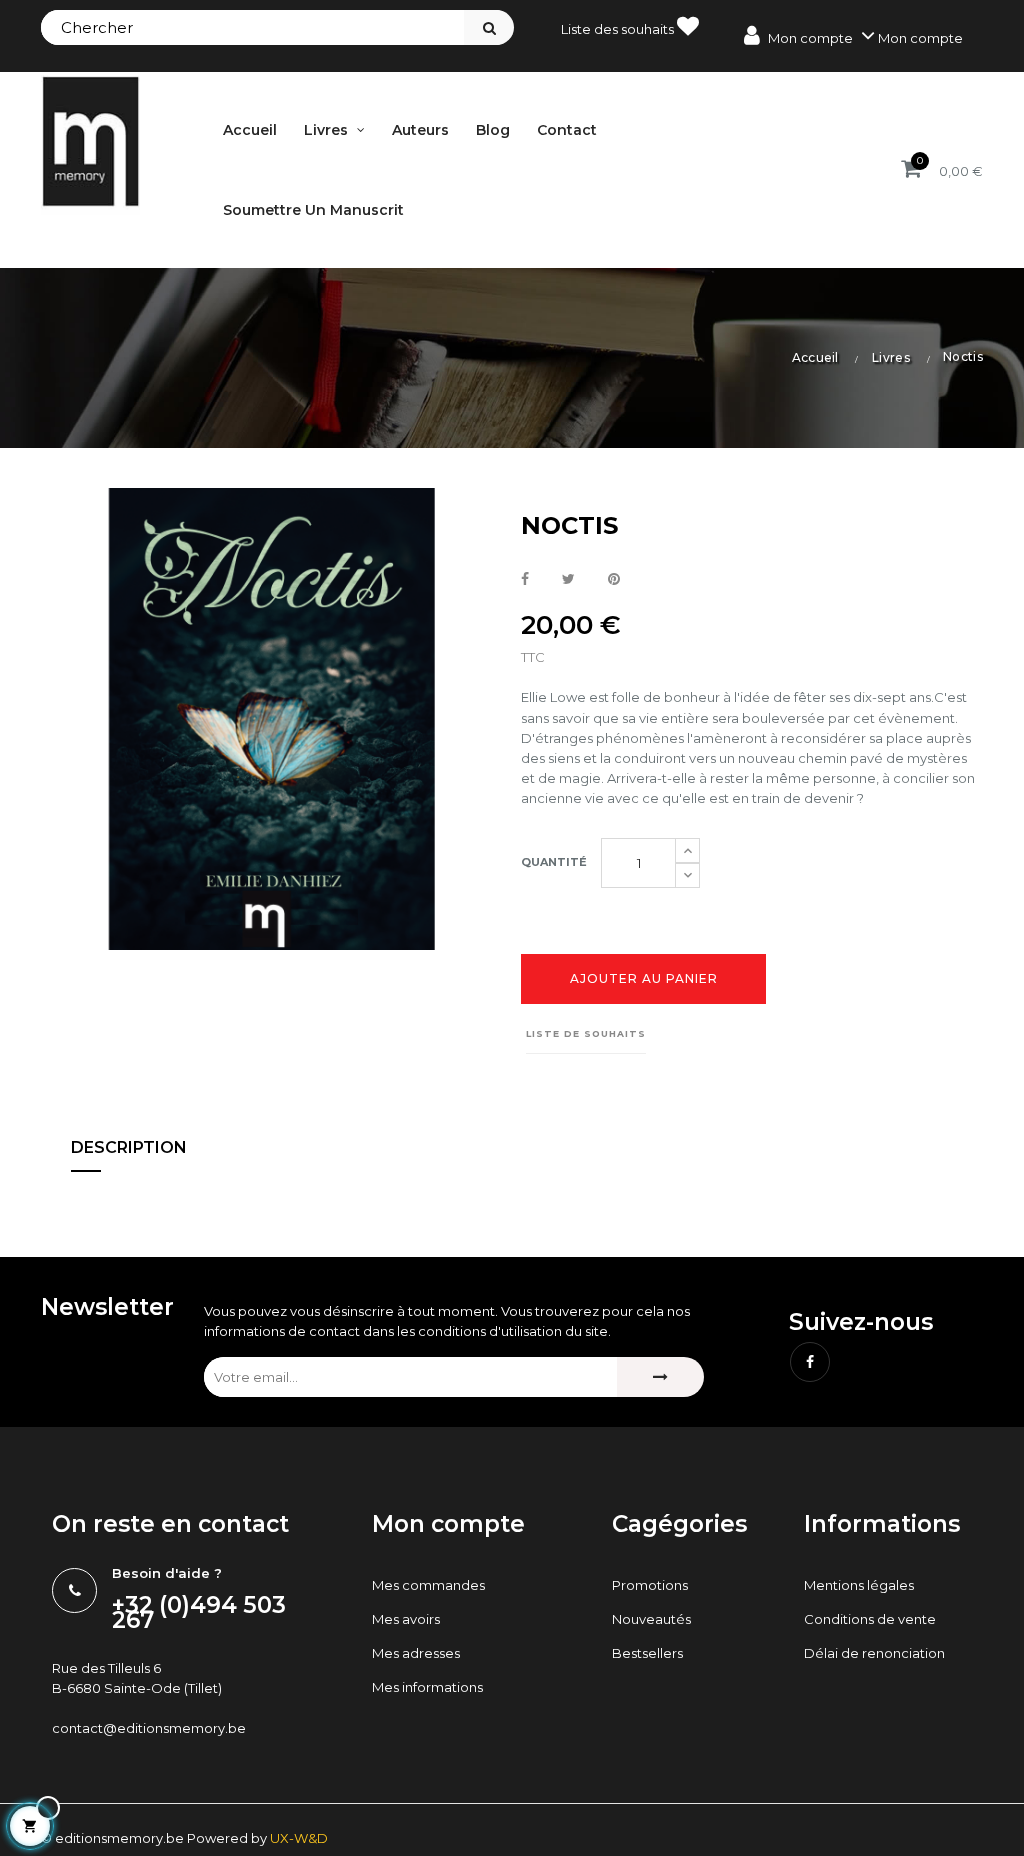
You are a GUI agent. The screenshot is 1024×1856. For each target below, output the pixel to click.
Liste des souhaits (619, 29)
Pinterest (614, 580)
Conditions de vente (870, 1619)
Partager (525, 580)
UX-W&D (299, 1838)
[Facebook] (810, 1362)
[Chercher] (489, 27)
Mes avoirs (406, 1619)
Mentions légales (859, 1585)
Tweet (568, 580)
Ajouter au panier (644, 978)
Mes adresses (416, 1653)
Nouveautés (651, 1619)
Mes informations (427, 1687)
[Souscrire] (660, 1377)
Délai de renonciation (874, 1653)
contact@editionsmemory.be (149, 1728)
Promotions (650, 1585)
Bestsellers (647, 1653)
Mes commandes (428, 1585)
